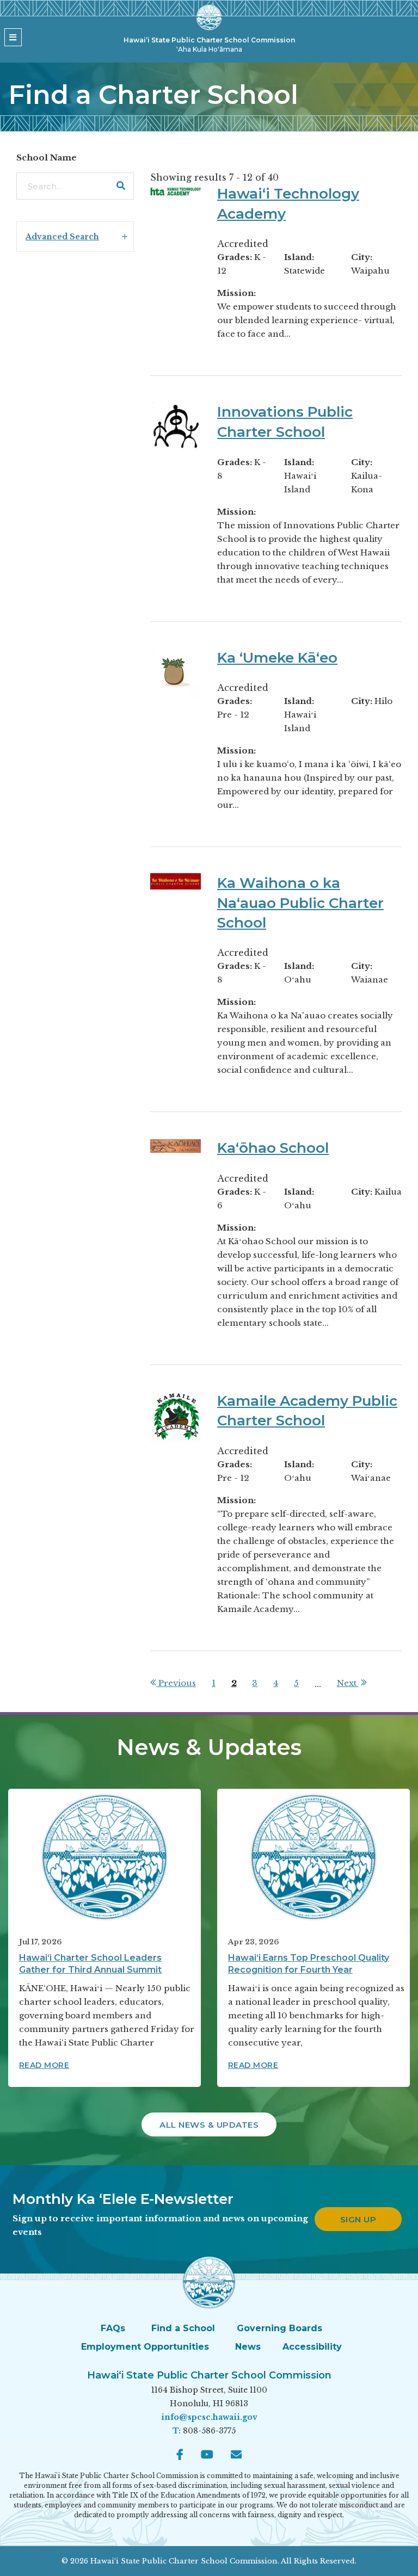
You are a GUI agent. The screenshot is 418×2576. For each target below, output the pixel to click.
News (248, 2347)
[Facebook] (180, 2455)
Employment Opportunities (145, 2347)
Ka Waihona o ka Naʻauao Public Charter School (300, 903)
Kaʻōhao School (273, 1148)
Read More (44, 2065)
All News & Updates (209, 2125)
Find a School (183, 2328)
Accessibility (312, 2347)
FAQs (113, 2328)
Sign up (358, 2219)
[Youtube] (207, 2455)
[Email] (236, 2455)
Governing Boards (279, 2328)
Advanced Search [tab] (62, 237)
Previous (176, 1683)
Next (348, 1683)
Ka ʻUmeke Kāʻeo (277, 658)
